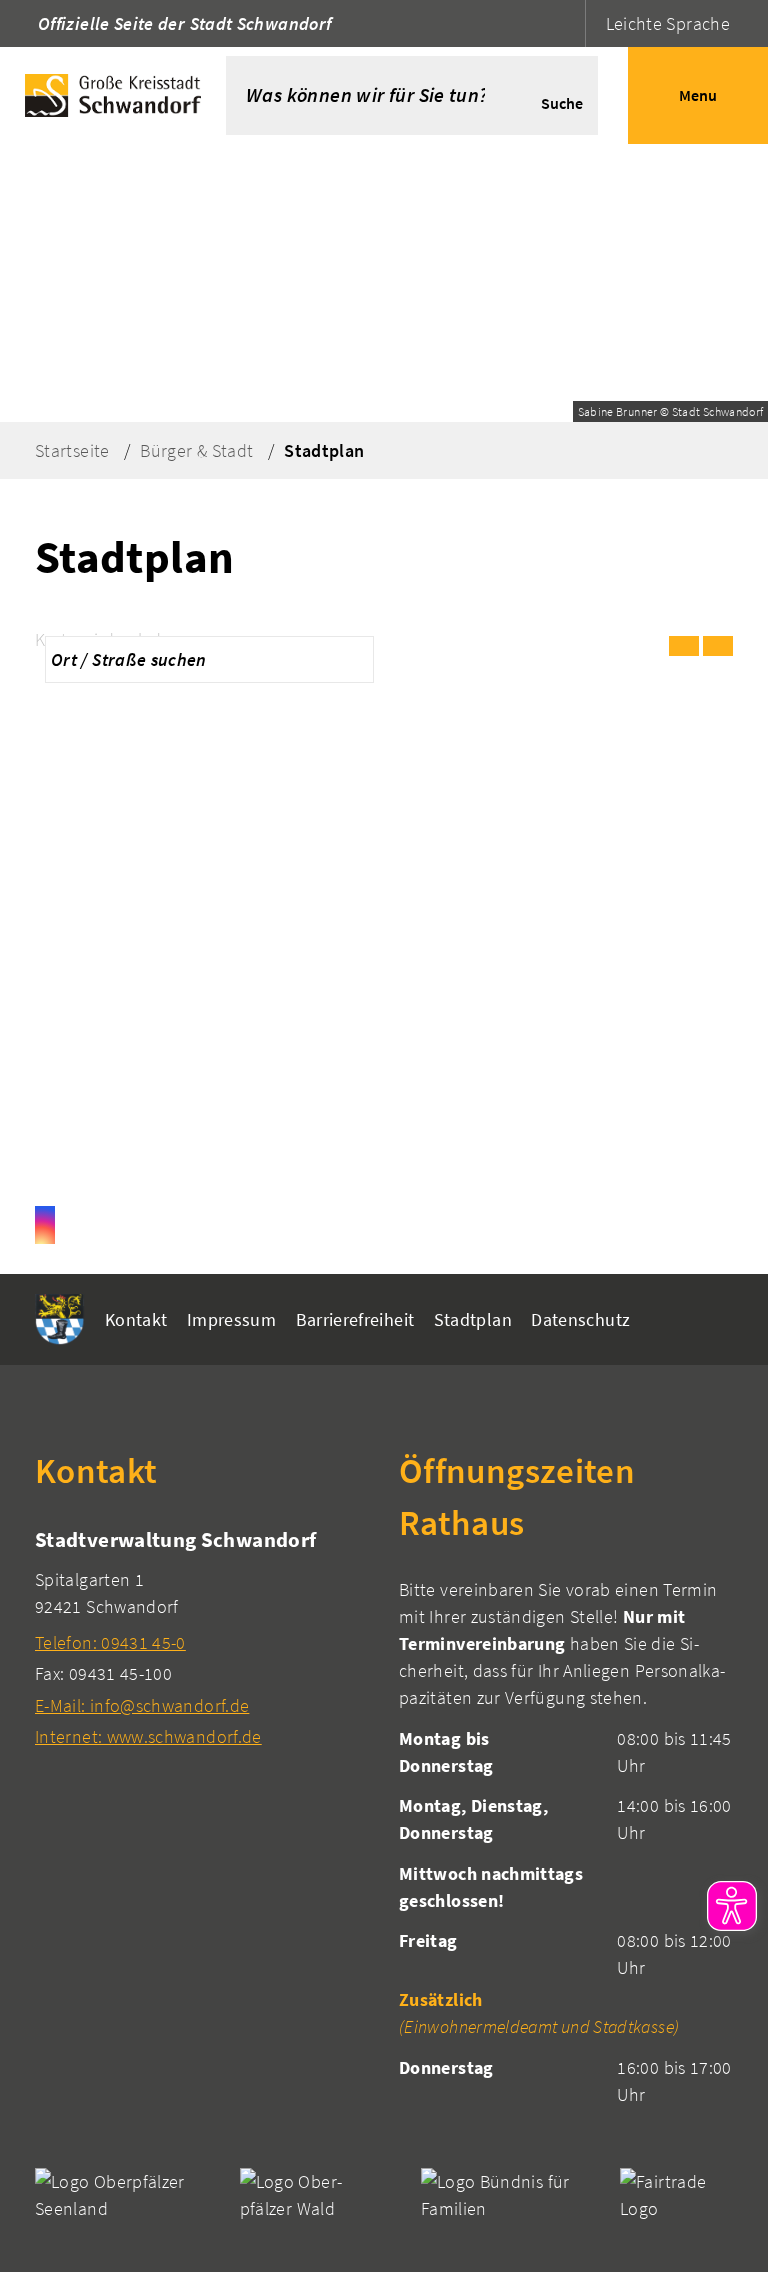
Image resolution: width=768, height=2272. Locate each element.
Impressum (231, 1319)
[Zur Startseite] (113, 95)
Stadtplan (324, 450)
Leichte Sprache (668, 23)
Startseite (72, 450)
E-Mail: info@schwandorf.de (142, 1705)
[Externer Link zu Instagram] (45, 1225)
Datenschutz (580, 1319)
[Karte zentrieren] (718, 646)
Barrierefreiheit (355, 1319)
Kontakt (136, 1319)
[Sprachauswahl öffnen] (567, 23)
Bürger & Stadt (196, 450)
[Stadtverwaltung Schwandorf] (202, 1637)
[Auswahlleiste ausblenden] (684, 646)
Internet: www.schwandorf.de (148, 1736)
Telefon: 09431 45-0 (110, 1642)
